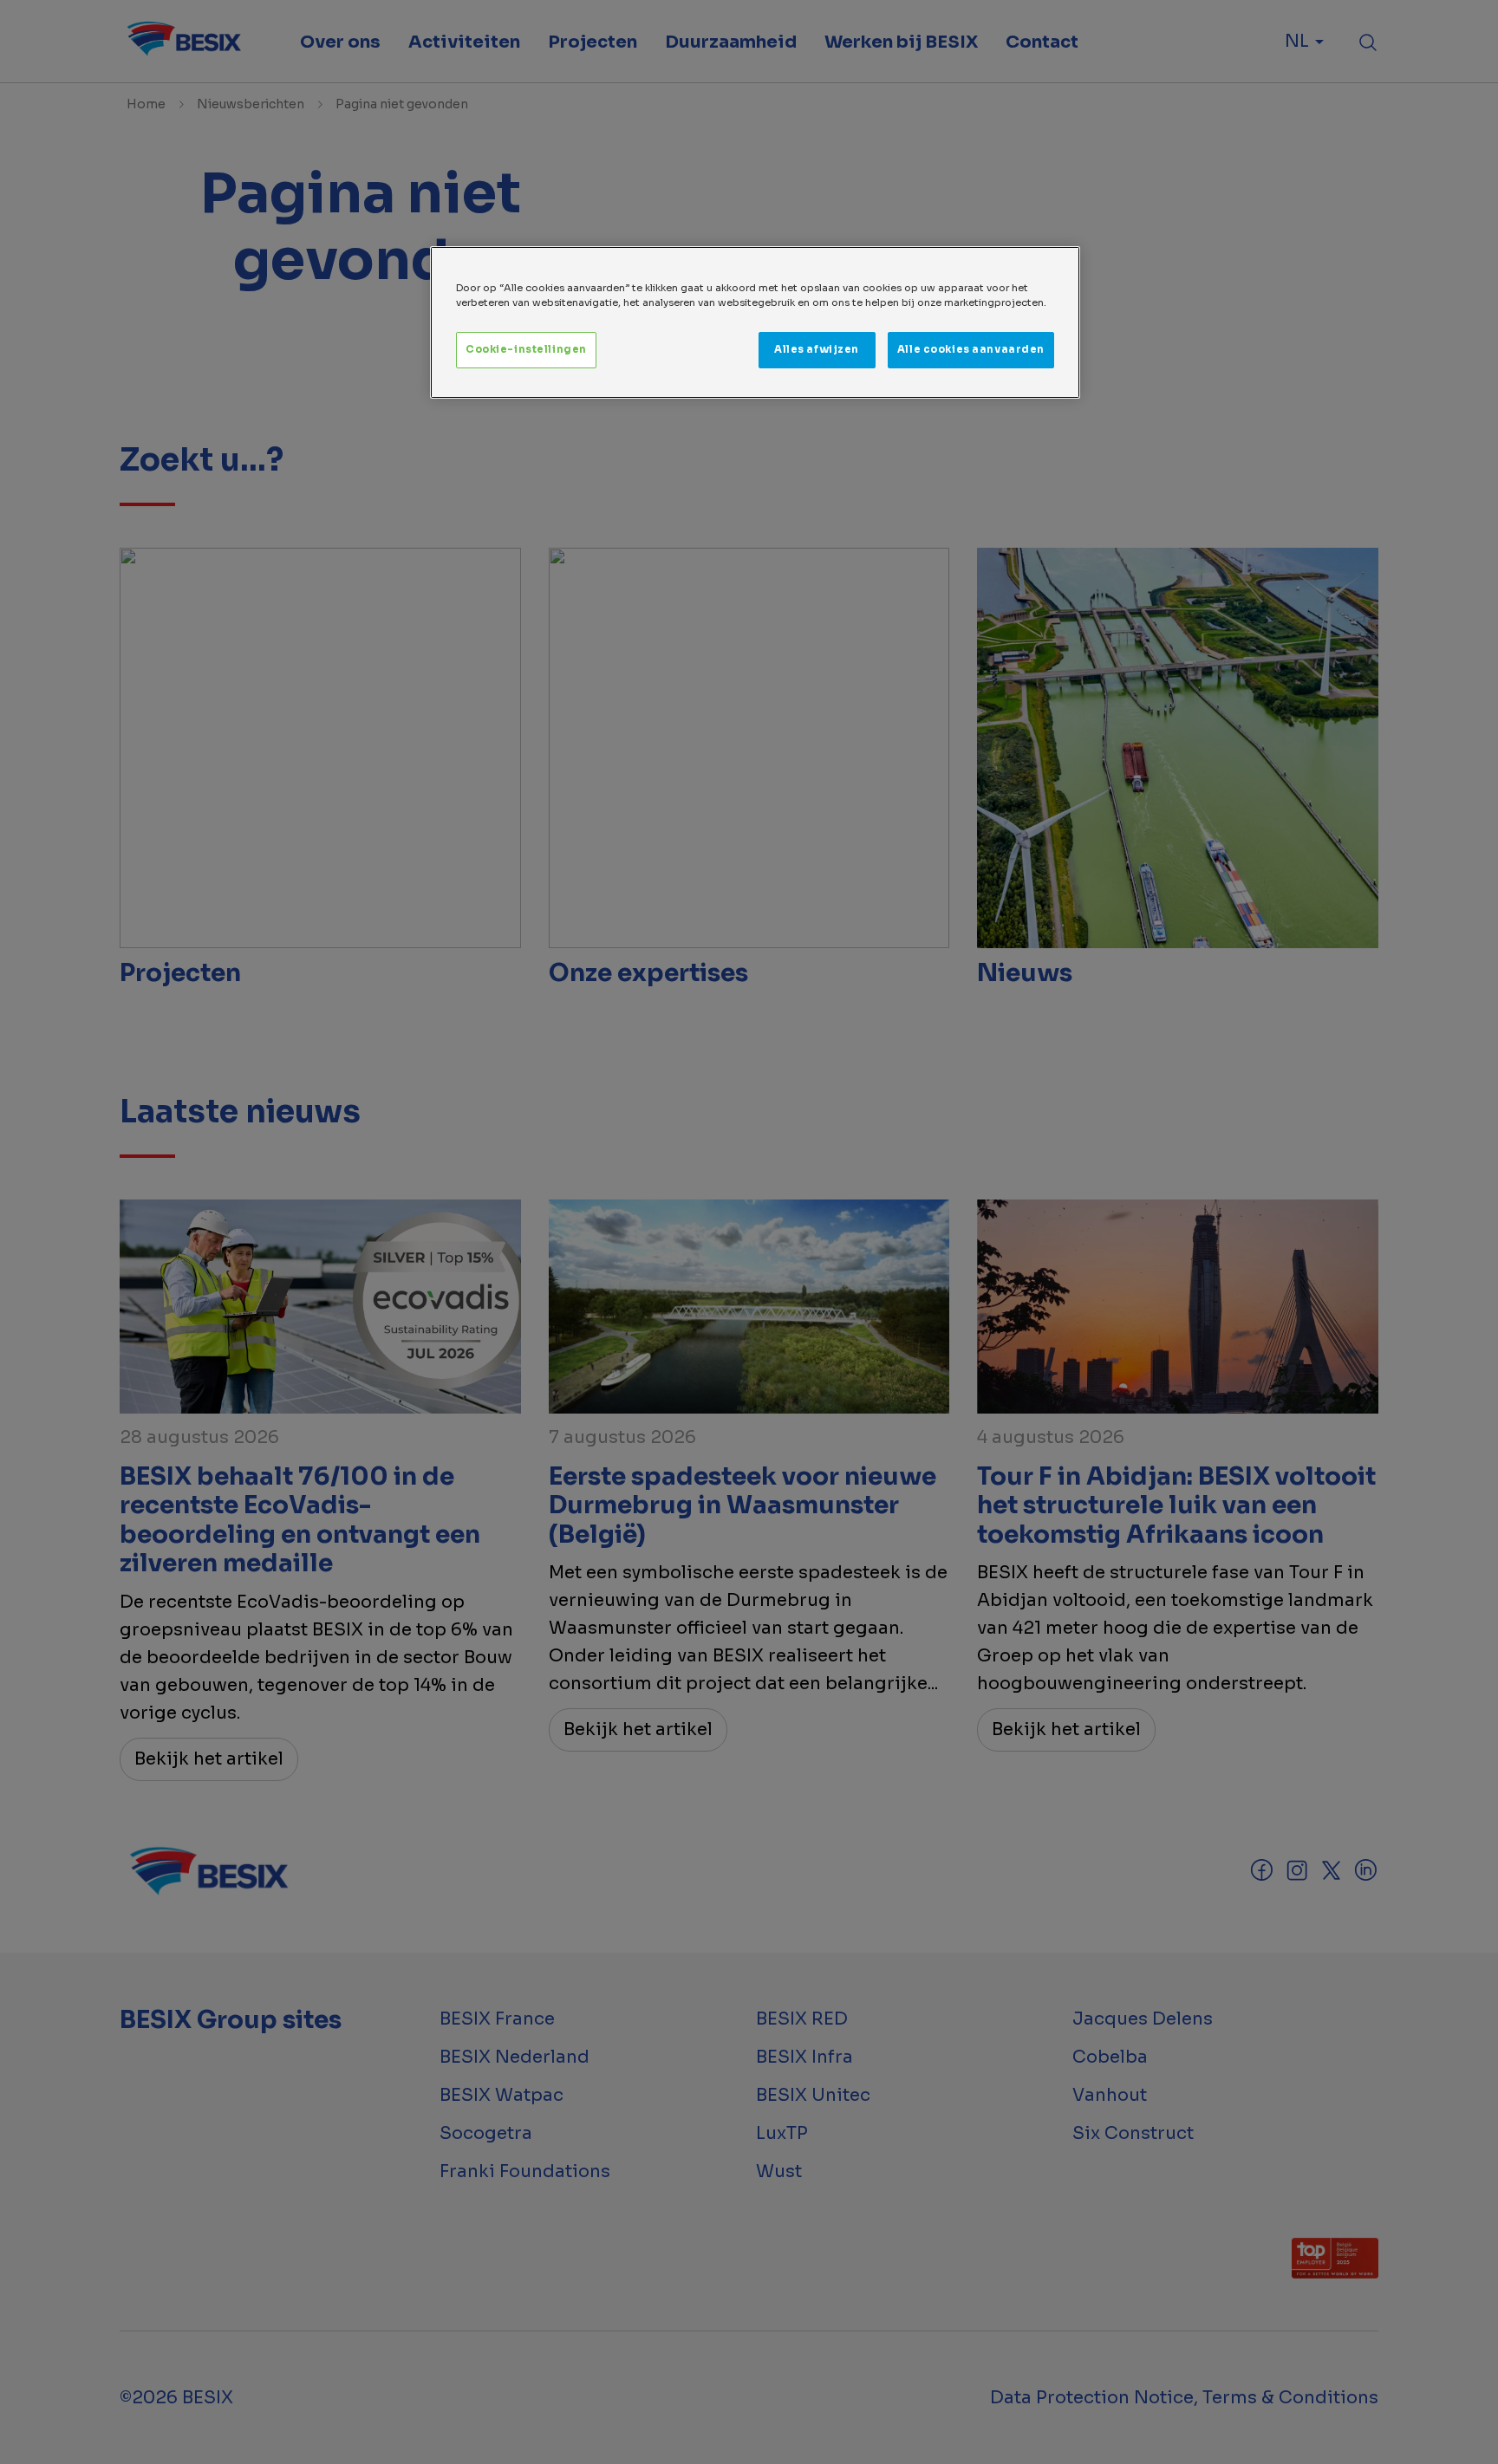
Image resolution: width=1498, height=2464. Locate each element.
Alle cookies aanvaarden (971, 349)
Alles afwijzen (817, 349)
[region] (755, 322)
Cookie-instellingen (526, 349)
